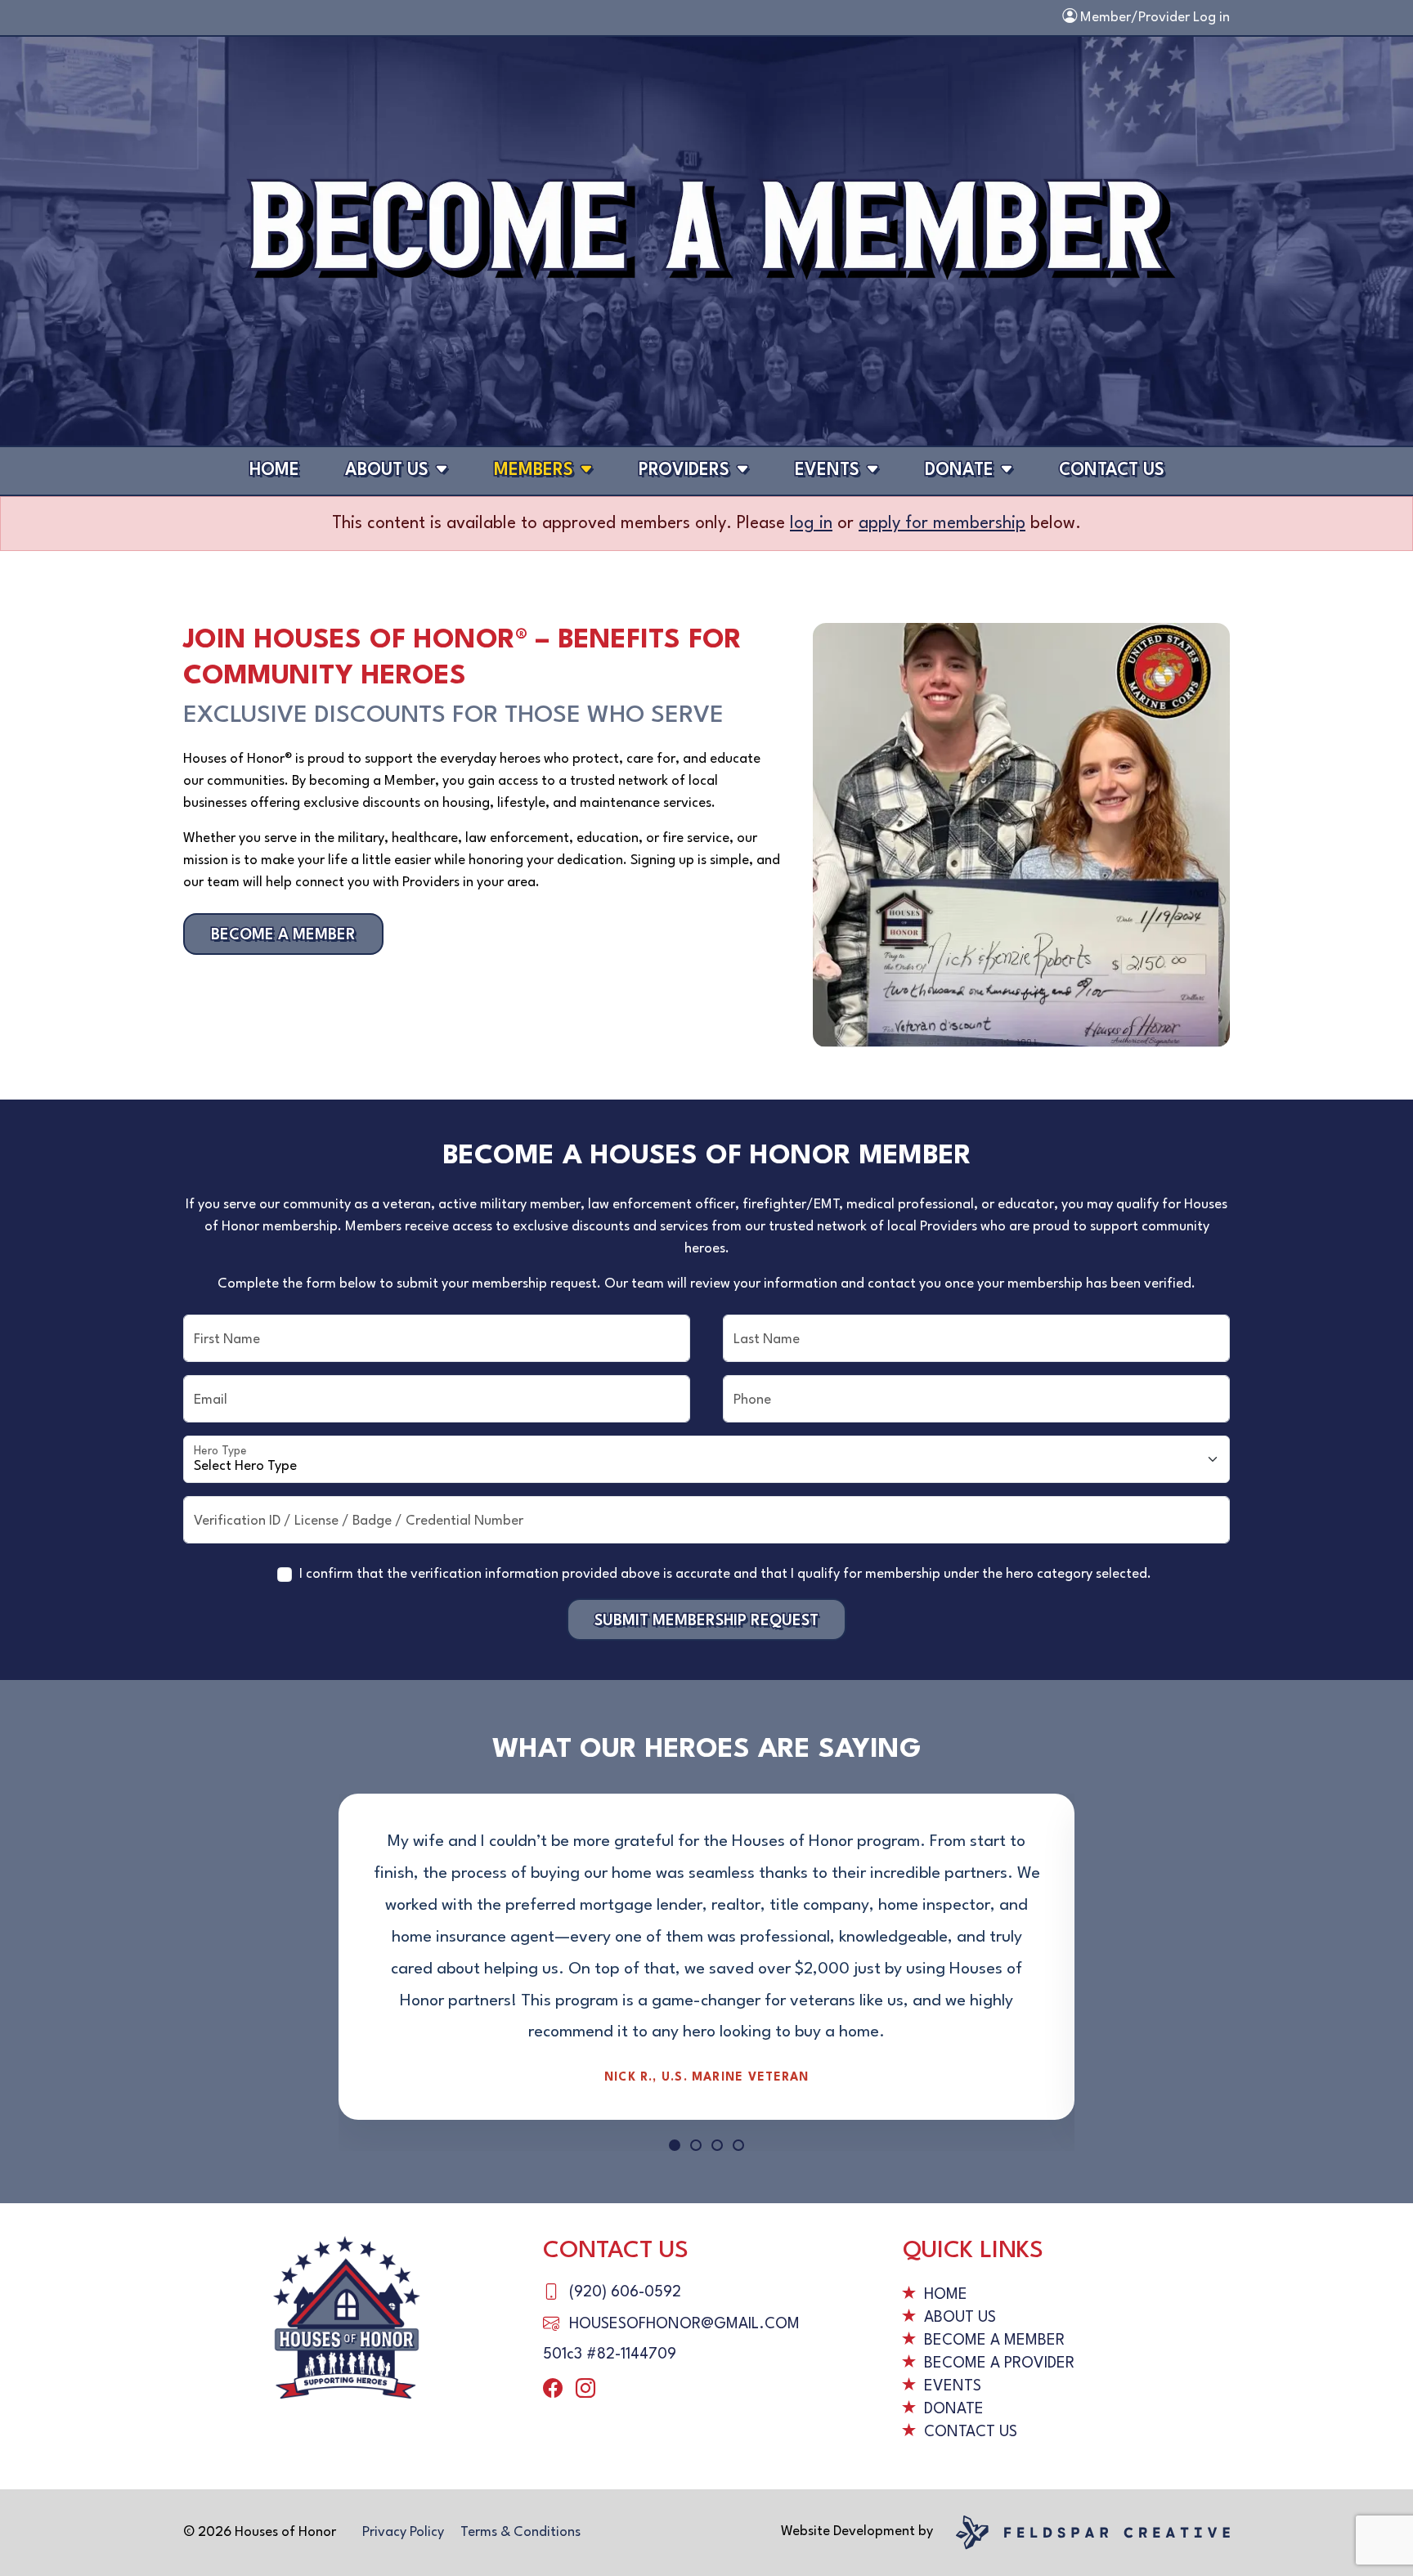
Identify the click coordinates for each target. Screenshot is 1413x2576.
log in (811, 524)
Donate (959, 470)
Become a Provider (999, 2363)
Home (274, 470)
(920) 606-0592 (625, 2292)
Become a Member (283, 935)
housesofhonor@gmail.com (684, 2324)
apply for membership (942, 524)
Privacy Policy (403, 2532)
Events (827, 470)
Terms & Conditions (520, 2532)
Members (534, 470)
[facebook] (553, 2390)
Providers (684, 470)
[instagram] (585, 2390)
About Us (387, 470)
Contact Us (1112, 470)
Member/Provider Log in (1153, 18)
